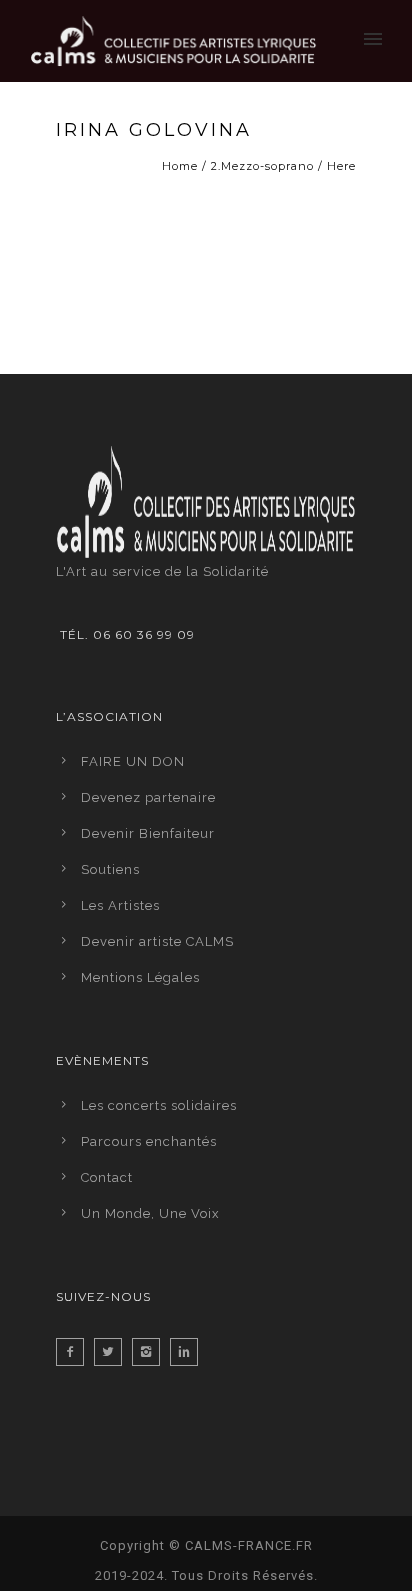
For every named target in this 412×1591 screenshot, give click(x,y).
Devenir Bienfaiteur (148, 833)
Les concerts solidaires (159, 1105)
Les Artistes (120, 905)
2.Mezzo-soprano (262, 166)
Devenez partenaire (148, 797)
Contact (107, 1177)
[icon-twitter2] (113, 1352)
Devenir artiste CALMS (157, 941)
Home (180, 166)
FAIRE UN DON (133, 761)
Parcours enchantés (149, 1141)
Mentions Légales (140, 977)
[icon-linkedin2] (189, 1352)
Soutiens (110, 869)
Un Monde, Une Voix (150, 1213)
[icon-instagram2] (151, 1352)
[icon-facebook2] (75, 1352)
